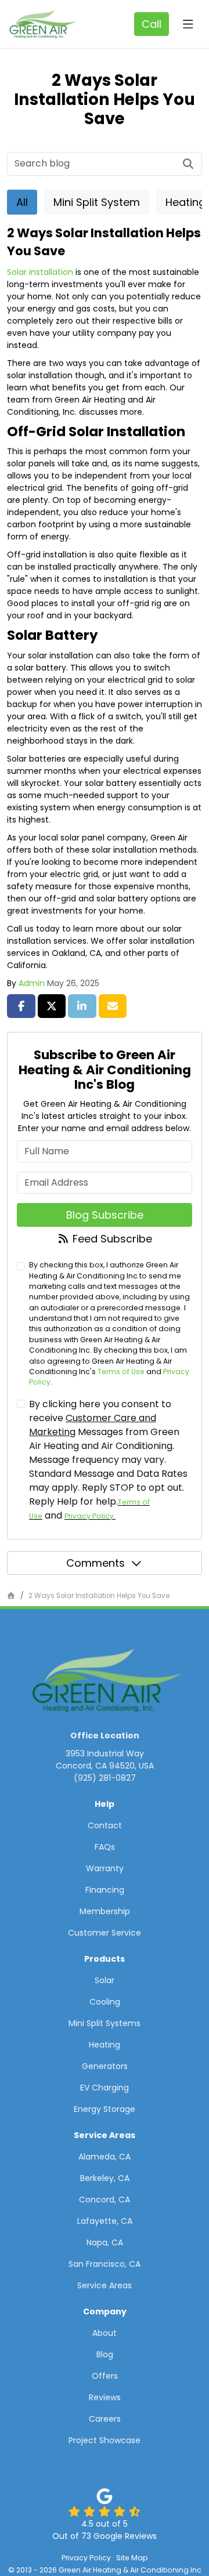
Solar (105, 1980)
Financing (105, 1890)
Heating (105, 2045)
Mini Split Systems (105, 2023)
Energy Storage (105, 2109)
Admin (32, 983)
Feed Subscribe (111, 1239)
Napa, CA (105, 2242)
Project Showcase (105, 2440)
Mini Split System (97, 202)
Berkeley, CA (105, 2178)
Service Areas (105, 2285)
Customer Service (105, 1933)
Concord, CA (105, 2200)
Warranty (105, 1868)
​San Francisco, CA (105, 2264)
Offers (105, 2376)
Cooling (105, 2002)
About (105, 2333)
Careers (105, 2419)
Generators (105, 2066)
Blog (105, 2354)
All (22, 202)
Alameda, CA (105, 2157)
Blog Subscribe (105, 1215)
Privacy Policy (89, 1516)
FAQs (105, 1847)
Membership (105, 1911)
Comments (96, 1563)
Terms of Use (121, 1372)
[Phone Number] (152, 24)
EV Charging (105, 2088)
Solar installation (40, 272)
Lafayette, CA (105, 2221)
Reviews (105, 2397)
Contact (105, 1825)
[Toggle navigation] (188, 24)
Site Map (132, 2558)
